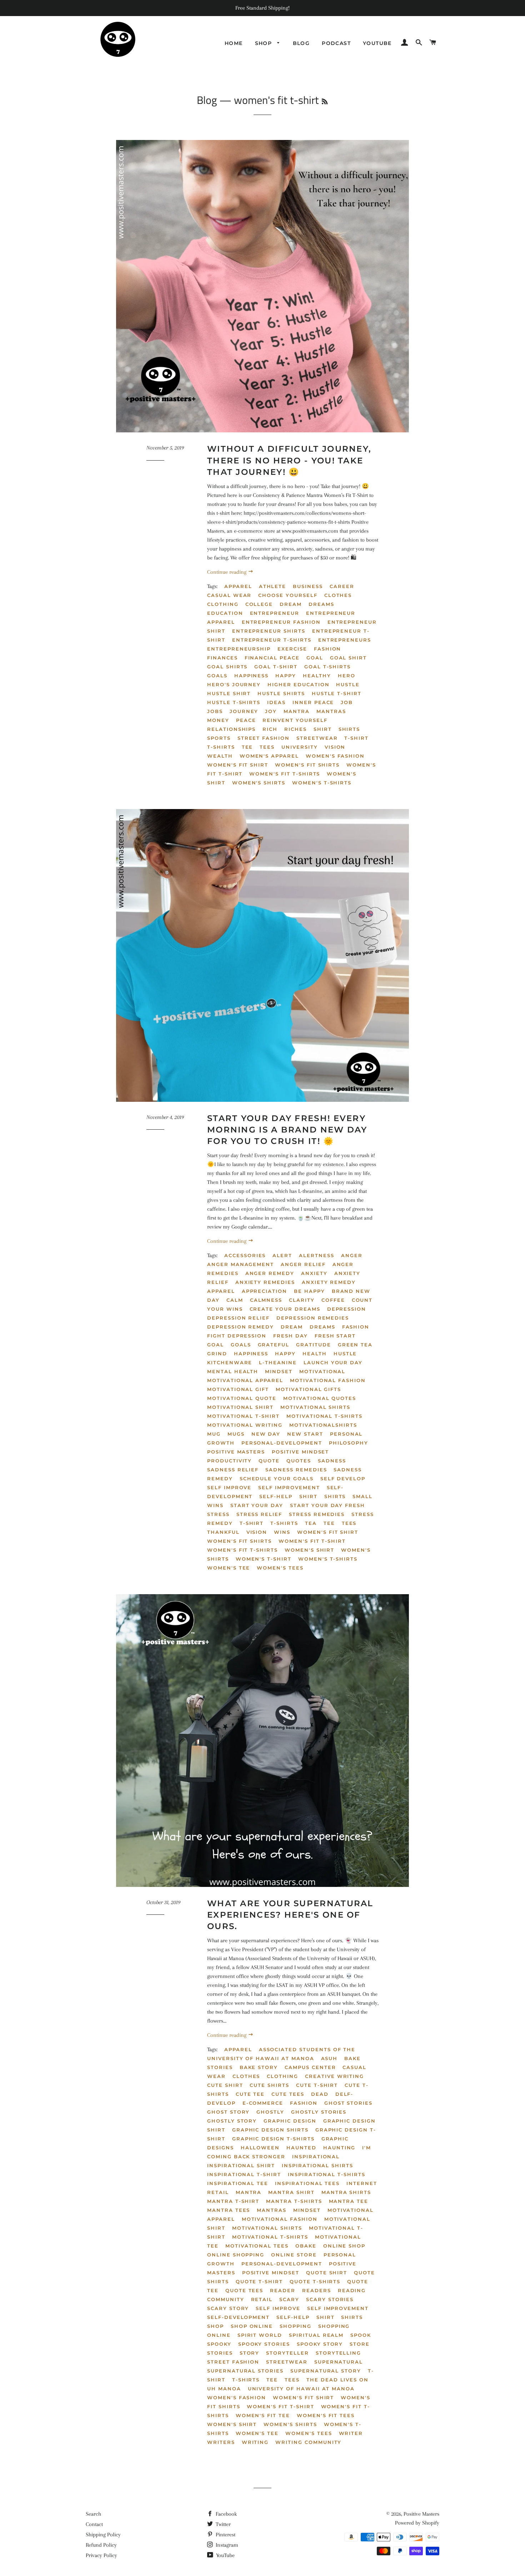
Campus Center (310, 2067)
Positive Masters (421, 2514)
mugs (236, 1434)
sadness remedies (296, 1470)
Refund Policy (101, 2545)
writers (221, 2442)
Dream (291, 604)
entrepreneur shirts (269, 631)
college (259, 604)
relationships (231, 729)
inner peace (313, 702)
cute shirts (269, 2085)
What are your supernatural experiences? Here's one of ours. (290, 1915)
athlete (273, 586)
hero (347, 676)
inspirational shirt (241, 2165)
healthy (317, 676)
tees (267, 747)
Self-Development (238, 2317)
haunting (339, 2148)
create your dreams (285, 1309)
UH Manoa (224, 2389)
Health (315, 1354)
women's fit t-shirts (285, 774)
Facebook (226, 2514)
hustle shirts (281, 693)
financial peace (272, 658)
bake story (259, 2067)
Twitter (222, 2524)
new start (305, 1434)
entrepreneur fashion (281, 622)
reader (283, 2290)
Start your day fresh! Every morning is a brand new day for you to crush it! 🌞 (287, 1130)
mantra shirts (346, 2192)
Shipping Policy (103, 2535)
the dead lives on (337, 2380)
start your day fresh (327, 1505)
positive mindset (300, 1452)
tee (247, 747)
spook (361, 2335)
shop (216, 2326)
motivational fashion (328, 1380)
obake (306, 2246)
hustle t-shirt (337, 693)
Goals (217, 676)
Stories (220, 2353)
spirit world (260, 2335)
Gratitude (314, 1345)
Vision (335, 747)
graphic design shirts (270, 2130)
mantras (331, 711)
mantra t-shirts (294, 2201)
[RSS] (325, 102)
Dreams (321, 604)
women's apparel (269, 756)
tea (311, 1523)
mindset (279, 1371)
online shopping (236, 2255)
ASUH (329, 2058)
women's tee (229, 1568)
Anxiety (314, 1273)
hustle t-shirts (234, 702)
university (300, 747)
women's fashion (335, 756)
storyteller (287, 2353)
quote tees (244, 2290)
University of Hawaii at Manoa (301, 2389)
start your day (257, 1505)
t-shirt (356, 738)
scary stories (330, 2299)
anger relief (303, 1264)
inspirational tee (238, 2183)
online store (294, 2255)
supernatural (339, 2362)
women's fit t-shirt (312, 1541)
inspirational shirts (317, 2165)
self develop (343, 1478)
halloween (260, 2148)
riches (296, 729)
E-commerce (263, 2103)
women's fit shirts (307, 765)
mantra (297, 711)
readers (317, 2290)
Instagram (226, 2545)
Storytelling (338, 2353)
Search (93, 2514)
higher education (298, 684)
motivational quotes (320, 1398)
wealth (220, 756)
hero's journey (234, 684)
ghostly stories (319, 2112)
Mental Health (233, 1371)
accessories (245, 1255)
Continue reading (227, 572)
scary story (228, 2308)
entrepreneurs (345, 640)
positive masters (236, 1452)
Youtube (377, 43)
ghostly (270, 2112)
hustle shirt (229, 693)
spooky (219, 2344)
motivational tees (257, 2246)
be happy (309, 1291)
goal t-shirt (276, 667)
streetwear (317, 738)
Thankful (223, 1532)
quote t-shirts (315, 2281)
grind (217, 1354)
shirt (323, 729)
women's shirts (259, 783)
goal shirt (349, 658)
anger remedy (270, 1273)
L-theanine (278, 1362)
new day (266, 1434)
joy (271, 711)
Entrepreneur (275, 613)
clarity (302, 1300)
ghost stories (348, 2103)
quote (269, 1461)
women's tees (280, 1568)
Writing (255, 2442)
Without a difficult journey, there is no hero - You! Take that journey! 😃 (289, 460)
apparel (238, 586)
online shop (344, 2246)
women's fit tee (263, 2415)
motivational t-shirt (243, 1416)
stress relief (259, 1514)
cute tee (250, 2094)
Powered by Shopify (417, 2523)
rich (270, 729)
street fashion (264, 738)
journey (244, 711)
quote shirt (327, 2273)
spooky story (320, 2344)
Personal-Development (282, 1443)
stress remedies (317, 1514)
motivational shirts (315, 1407)
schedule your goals (277, 1478)
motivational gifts (308, 1389)
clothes (338, 595)
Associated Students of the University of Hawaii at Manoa (281, 2054)
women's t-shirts (322, 783)
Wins (282, 1532)
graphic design (290, 2121)
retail (262, 2299)
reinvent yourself (295, 720)
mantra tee (349, 2201)
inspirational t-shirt (244, 2174)
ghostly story (232, 2121)
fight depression (237, 1336)
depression (347, 1309)
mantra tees (229, 2210)
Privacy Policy (101, 2555)
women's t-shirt (264, 1559)
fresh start (335, 1336)
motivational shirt (240, 1407)
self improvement (289, 1487)
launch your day (333, 1362)
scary (289, 2299)
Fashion (328, 649)
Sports (219, 738)
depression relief (238, 1318)
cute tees (288, 2094)
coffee (333, 1300)
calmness (266, 1300)
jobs (215, 711)
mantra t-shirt (233, 2201)
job (347, 702)
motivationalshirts (323, 1425)
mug (214, 1434)
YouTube (225, 2555)
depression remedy (241, 1327)
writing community (308, 2442)
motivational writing (245, 1425)
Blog (301, 43)
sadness (332, 1461)
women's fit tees (326, 2415)
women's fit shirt (238, 765)
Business (308, 586)
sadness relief (233, 1470)
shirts (349, 729)
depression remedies (313, 1318)
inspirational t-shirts (327, 2174)
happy (286, 676)
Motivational (322, 1371)
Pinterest (225, 2535)
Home (234, 43)
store (360, 2344)
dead (320, 2094)
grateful (274, 1345)
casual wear (229, 595)
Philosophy (349, 1443)
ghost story (228, 2112)
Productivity (229, 1461)
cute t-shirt (317, 2085)
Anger (352, 1255)
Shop (264, 43)
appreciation (264, 1291)
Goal (315, 658)
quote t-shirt (259, 2281)
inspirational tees (307, 2183)
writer (351, 2433)
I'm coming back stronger (289, 2152)
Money (218, 720)
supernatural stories (245, 2371)
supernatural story (326, 2371)
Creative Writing (334, 2076)
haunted (301, 2148)
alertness (317, 1255)
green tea (355, 1345)
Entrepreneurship (239, 649)
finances (222, 658)
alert (282, 1255)
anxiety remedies (265, 1282)
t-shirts (221, 747)
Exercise (292, 649)
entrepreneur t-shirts (272, 640)
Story (250, 2353)
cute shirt (225, 2085)
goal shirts (227, 667)
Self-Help (276, 1496)
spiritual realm (316, 2335)
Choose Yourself (288, 595)
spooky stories (264, 2344)
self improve (229, 1487)
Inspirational (316, 2156)
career (342, 586)
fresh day (291, 1336)
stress (218, 1514)
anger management (241, 1264)
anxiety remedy (329, 1282)
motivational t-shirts (324, 1416)
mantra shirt (291, 2192)
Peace (246, 720)
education (225, 613)
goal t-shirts (327, 667)
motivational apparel (245, 1380)
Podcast (336, 43)
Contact (94, 2524)
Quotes (299, 1461)
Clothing (223, 604)
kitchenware (230, 1362)
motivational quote (242, 1398)
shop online (252, 2326)
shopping (296, 2326)
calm (235, 1300)
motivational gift (238, 1389)
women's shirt (309, 1550)
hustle (348, 684)
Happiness (252, 676)
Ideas (276, 702)
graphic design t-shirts (273, 2139)
